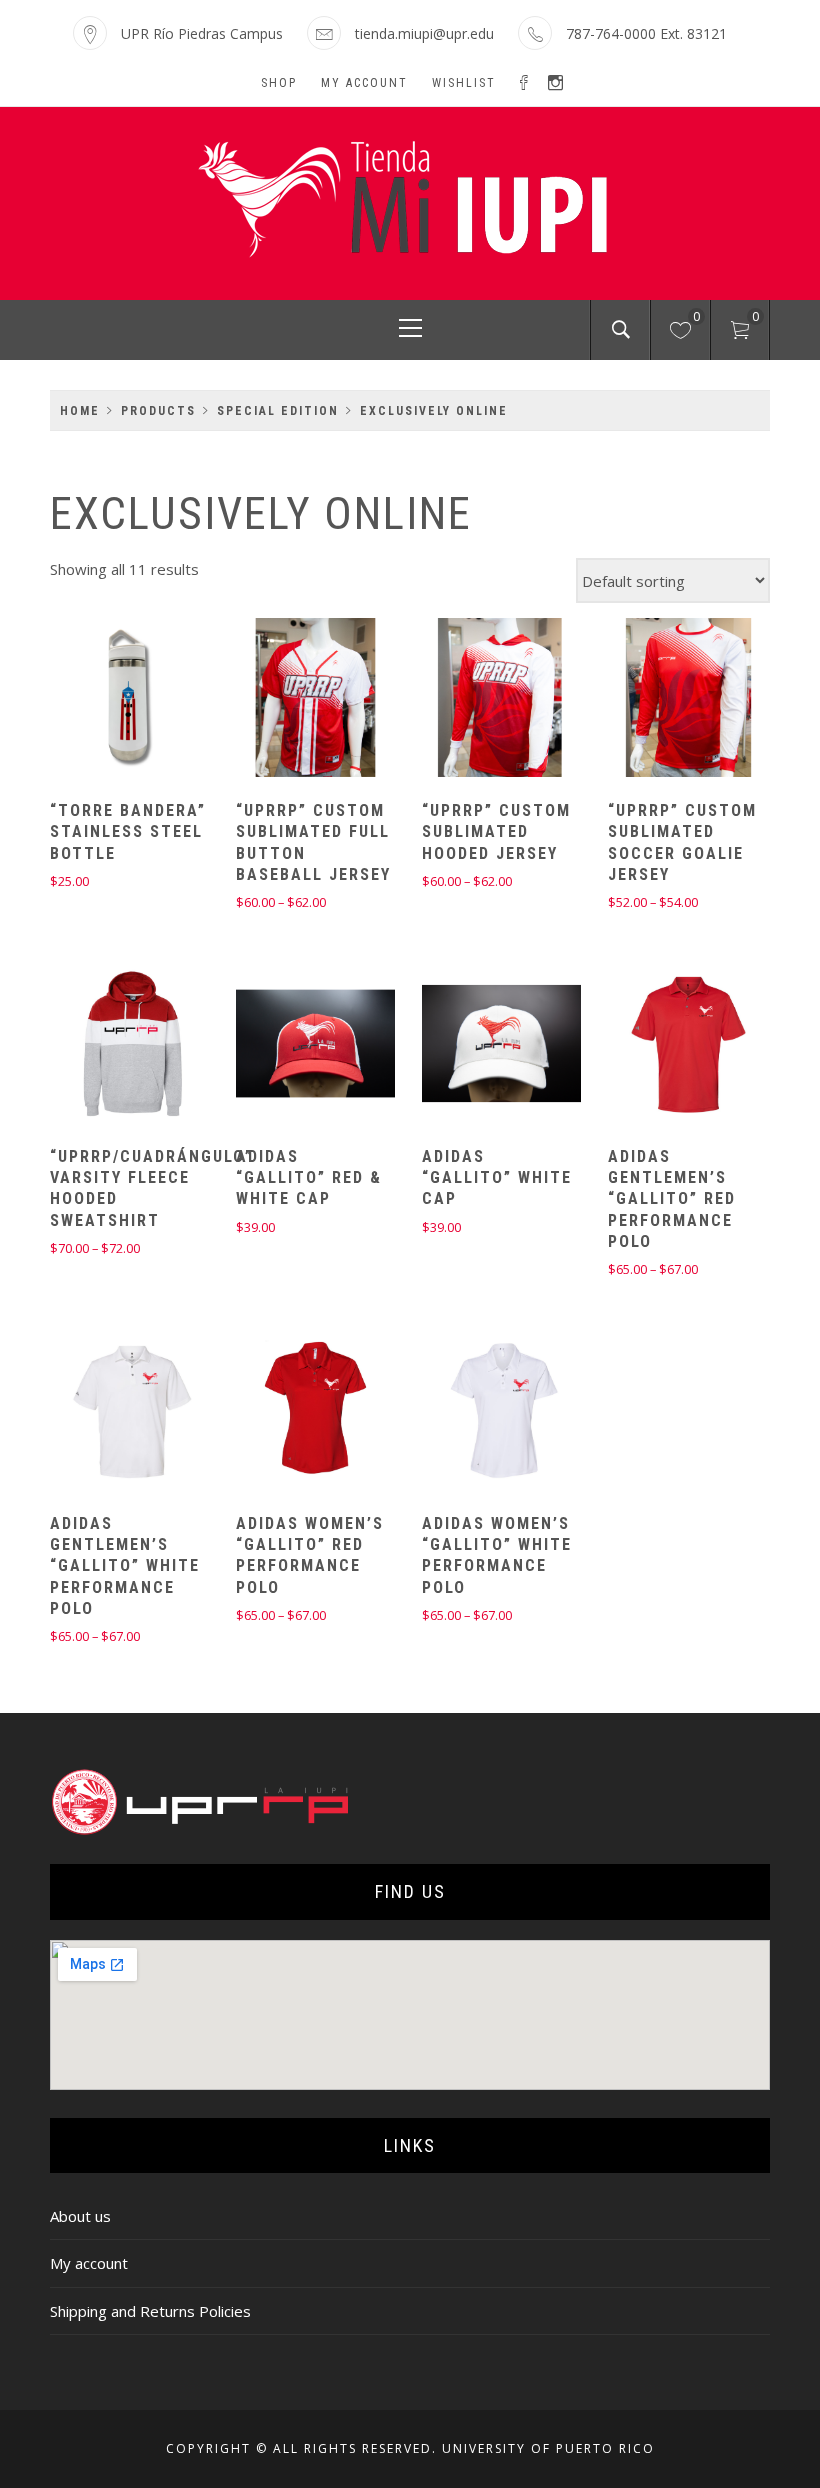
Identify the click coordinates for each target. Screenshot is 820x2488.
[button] (94, 700)
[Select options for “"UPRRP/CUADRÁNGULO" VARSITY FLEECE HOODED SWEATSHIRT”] (94, 1046)
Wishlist (464, 83)
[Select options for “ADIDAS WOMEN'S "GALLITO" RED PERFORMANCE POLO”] (280, 1413)
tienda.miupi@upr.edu (424, 33)
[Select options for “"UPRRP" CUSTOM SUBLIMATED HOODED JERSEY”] (467, 700)
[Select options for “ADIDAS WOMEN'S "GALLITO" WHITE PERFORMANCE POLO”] (467, 1413)
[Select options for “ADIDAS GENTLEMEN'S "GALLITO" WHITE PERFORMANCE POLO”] (94, 1413)
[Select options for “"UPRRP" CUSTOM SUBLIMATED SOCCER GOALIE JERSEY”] (653, 700)
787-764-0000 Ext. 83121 (646, 33)
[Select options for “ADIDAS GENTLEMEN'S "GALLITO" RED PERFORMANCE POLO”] (653, 1046)
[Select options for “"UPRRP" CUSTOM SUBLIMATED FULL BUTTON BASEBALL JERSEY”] (280, 700)
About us (80, 2216)
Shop (279, 83)
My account (364, 83)
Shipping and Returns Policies (150, 2311)
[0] (680, 333)
